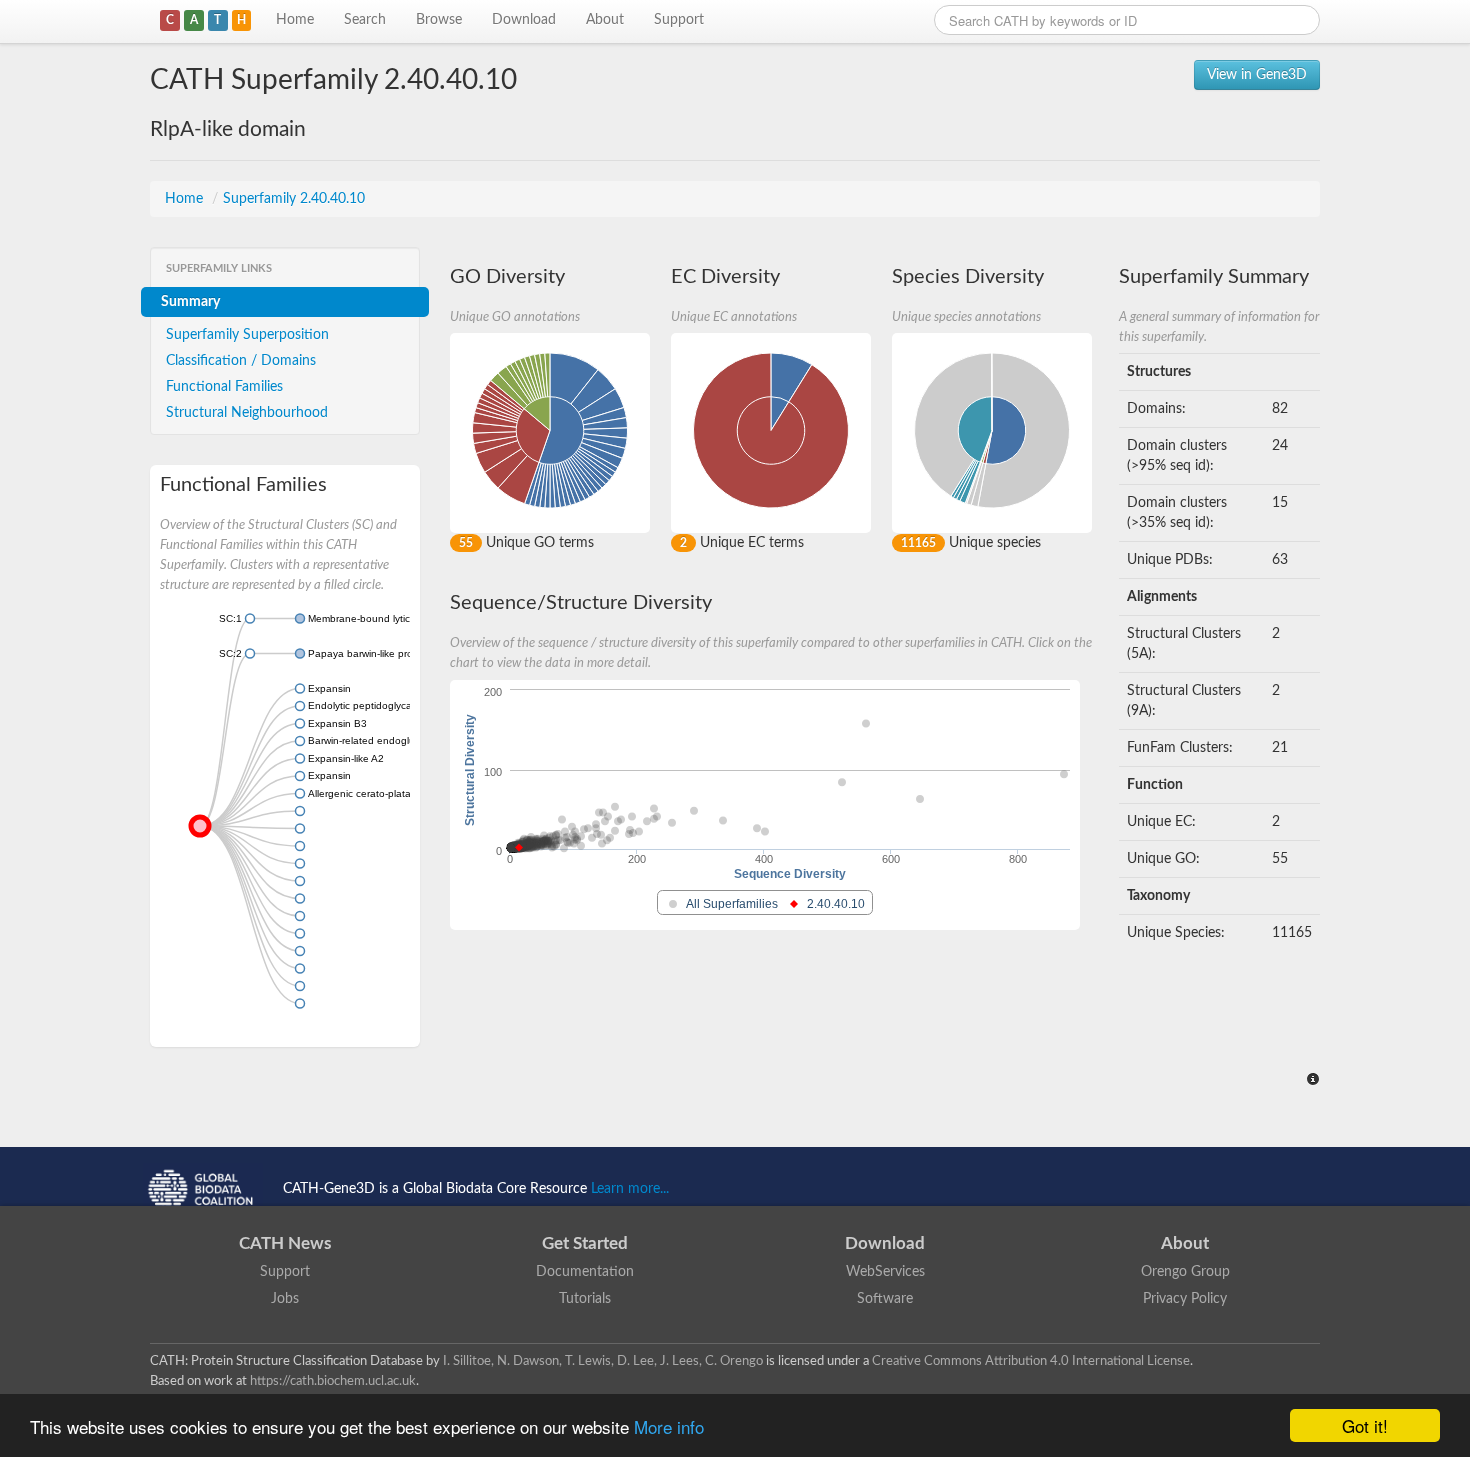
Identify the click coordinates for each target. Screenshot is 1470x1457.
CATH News (285, 1243)
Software (885, 1299)
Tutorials (585, 1299)
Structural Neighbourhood (247, 413)
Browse (439, 20)
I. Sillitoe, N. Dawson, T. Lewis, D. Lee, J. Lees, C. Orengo (603, 1361)
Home (295, 20)
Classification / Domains (241, 361)
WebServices (885, 1272)
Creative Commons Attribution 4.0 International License (1031, 1361)
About (605, 20)
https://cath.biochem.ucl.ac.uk (333, 1381)
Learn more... (630, 1189)
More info (669, 1426)
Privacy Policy (1185, 1299)
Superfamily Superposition (247, 335)
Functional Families (224, 387)
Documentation (585, 1272)
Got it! (1365, 1425)
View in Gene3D (1257, 75)
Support (679, 20)
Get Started (585, 1243)
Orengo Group (1185, 1272)
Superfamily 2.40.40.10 (294, 199)
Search (365, 20)
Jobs (285, 1299)
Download (524, 20)
